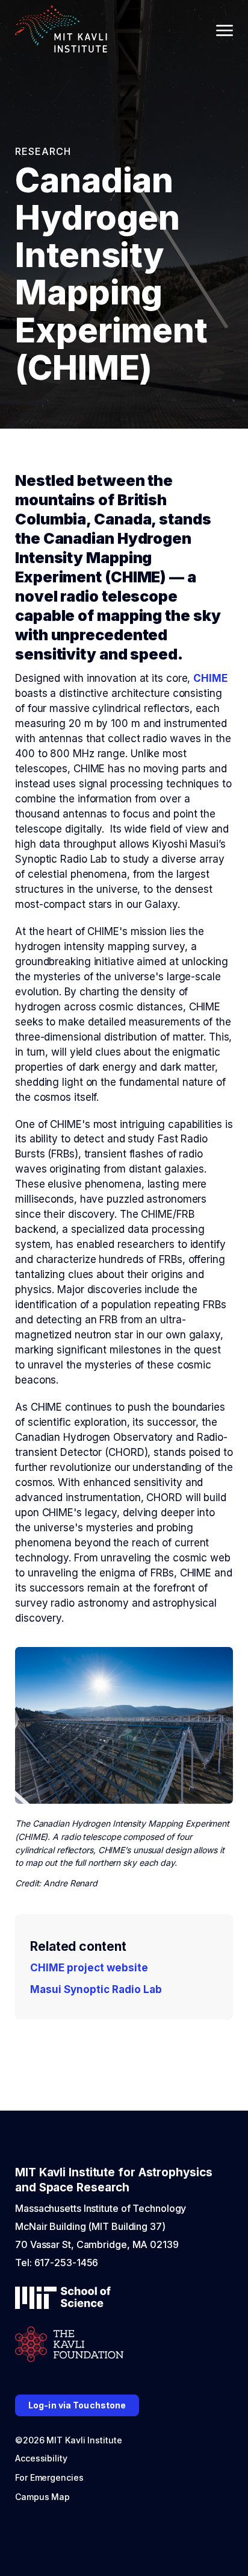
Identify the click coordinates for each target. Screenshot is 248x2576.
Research (43, 151)
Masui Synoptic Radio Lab (96, 1989)
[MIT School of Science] (63, 2299)
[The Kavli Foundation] (69, 2345)
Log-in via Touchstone (77, 2405)
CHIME (210, 678)
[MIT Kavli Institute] (61, 30)
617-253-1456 (67, 2263)
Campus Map (42, 2497)
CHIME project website (89, 1968)
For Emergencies (49, 2477)
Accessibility (41, 2458)
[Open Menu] (225, 30)
